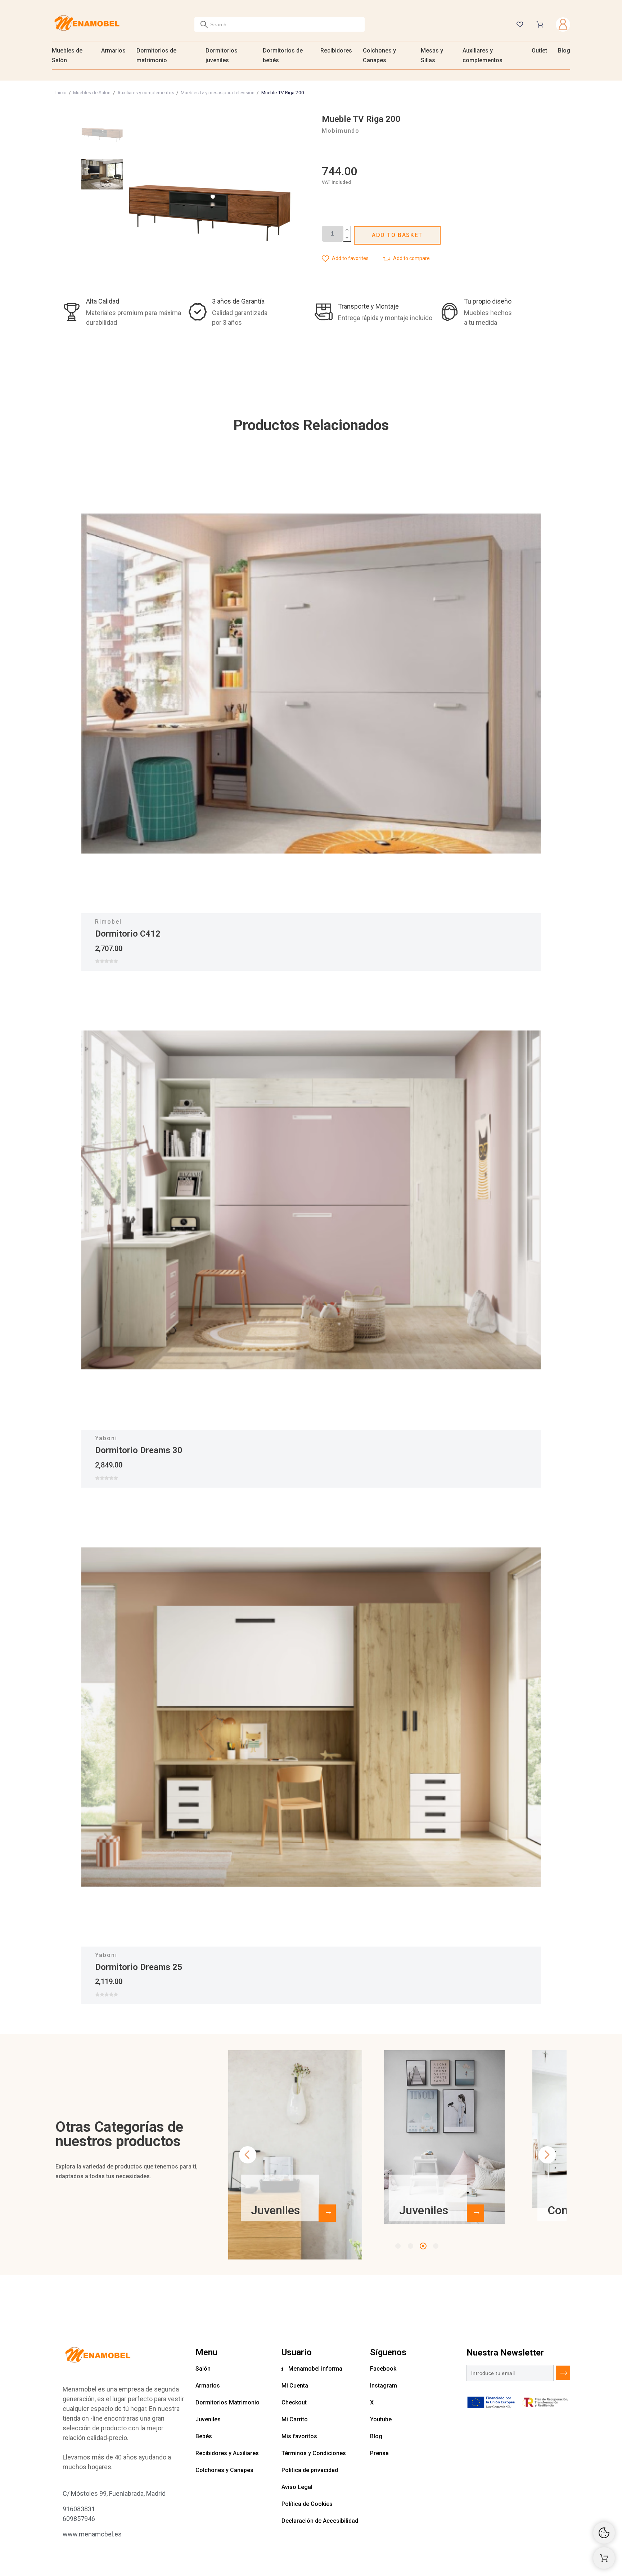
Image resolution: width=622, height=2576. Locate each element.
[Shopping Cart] (604, 2558)
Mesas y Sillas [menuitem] (432, 55)
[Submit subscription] (563, 2373)
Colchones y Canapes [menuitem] (379, 55)
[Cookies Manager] (604, 2533)
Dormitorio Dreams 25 (139, 1967)
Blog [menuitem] (564, 51)
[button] (345, 258)
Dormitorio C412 (128, 934)
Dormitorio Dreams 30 (139, 1450)
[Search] (204, 24)
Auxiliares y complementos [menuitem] (483, 55)
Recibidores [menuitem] (336, 51)
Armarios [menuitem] (113, 51)
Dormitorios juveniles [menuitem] (222, 55)
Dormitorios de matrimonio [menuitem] (156, 55)
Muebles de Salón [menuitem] (67, 55)
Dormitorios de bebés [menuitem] (283, 55)
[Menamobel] (87, 24)
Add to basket (397, 235)
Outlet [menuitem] (539, 51)
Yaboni (106, 1438)
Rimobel (108, 922)
